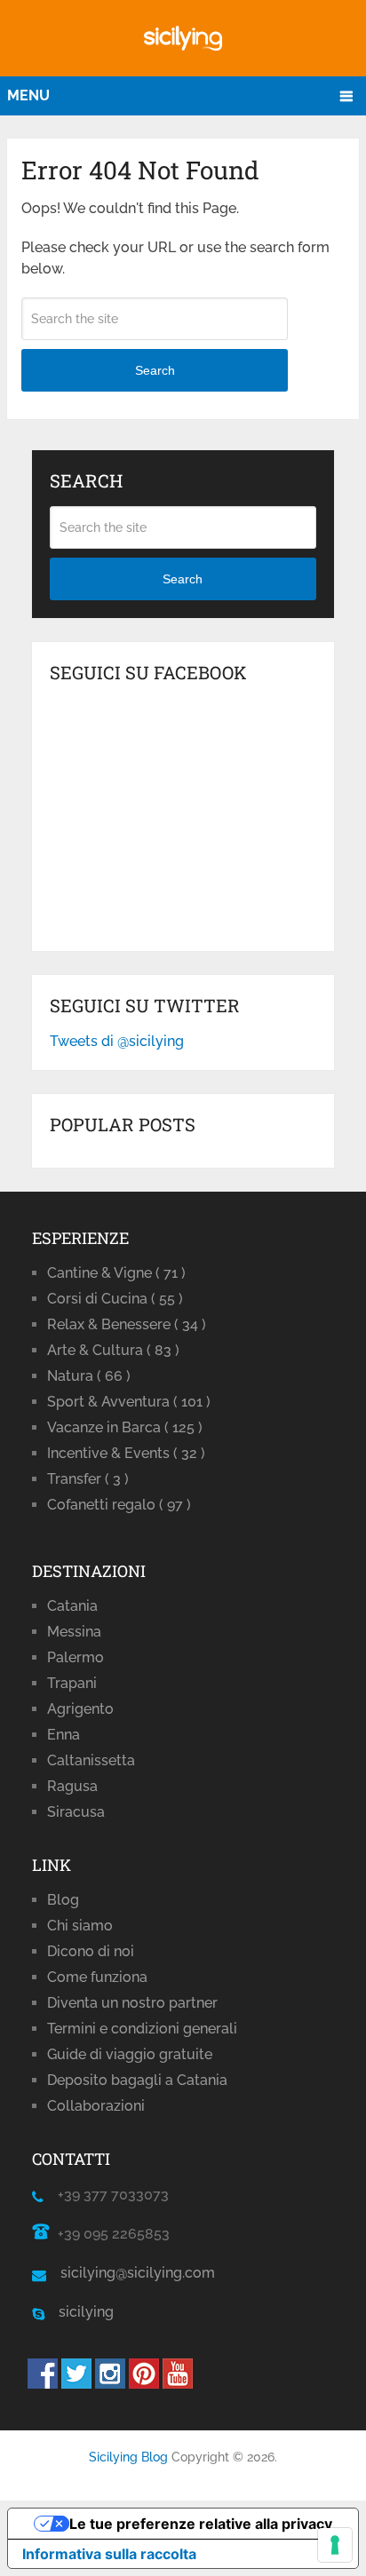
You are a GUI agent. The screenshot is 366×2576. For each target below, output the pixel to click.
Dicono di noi (91, 1951)
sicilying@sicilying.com (138, 2273)
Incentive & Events (126, 1453)
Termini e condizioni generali (142, 2029)
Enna (64, 1735)
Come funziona (97, 1977)
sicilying (79, 2312)
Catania (72, 1606)
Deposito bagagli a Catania (137, 2080)
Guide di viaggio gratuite (130, 2054)
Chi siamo (80, 1926)
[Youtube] (178, 2384)
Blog (63, 1900)
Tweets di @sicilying (117, 1041)
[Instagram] (110, 2384)
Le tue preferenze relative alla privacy (201, 2524)
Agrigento (80, 1709)
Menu (28, 95)
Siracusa (76, 1812)
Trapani (72, 1683)
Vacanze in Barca (125, 1427)
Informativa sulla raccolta (109, 2554)
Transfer (88, 1479)
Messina (74, 1632)
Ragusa (72, 1786)
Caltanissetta (91, 1760)
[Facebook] (43, 2384)
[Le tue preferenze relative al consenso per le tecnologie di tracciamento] (335, 2545)
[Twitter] (76, 2384)
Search (155, 370)
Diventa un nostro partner (132, 2003)
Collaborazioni (96, 2106)
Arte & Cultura (113, 1350)
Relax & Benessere (127, 1324)
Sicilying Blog (128, 2457)
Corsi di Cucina (115, 1299)
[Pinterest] (144, 2384)
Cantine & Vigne (116, 1273)
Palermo (76, 1657)
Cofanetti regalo (119, 1505)
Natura (89, 1376)
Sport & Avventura (129, 1402)
